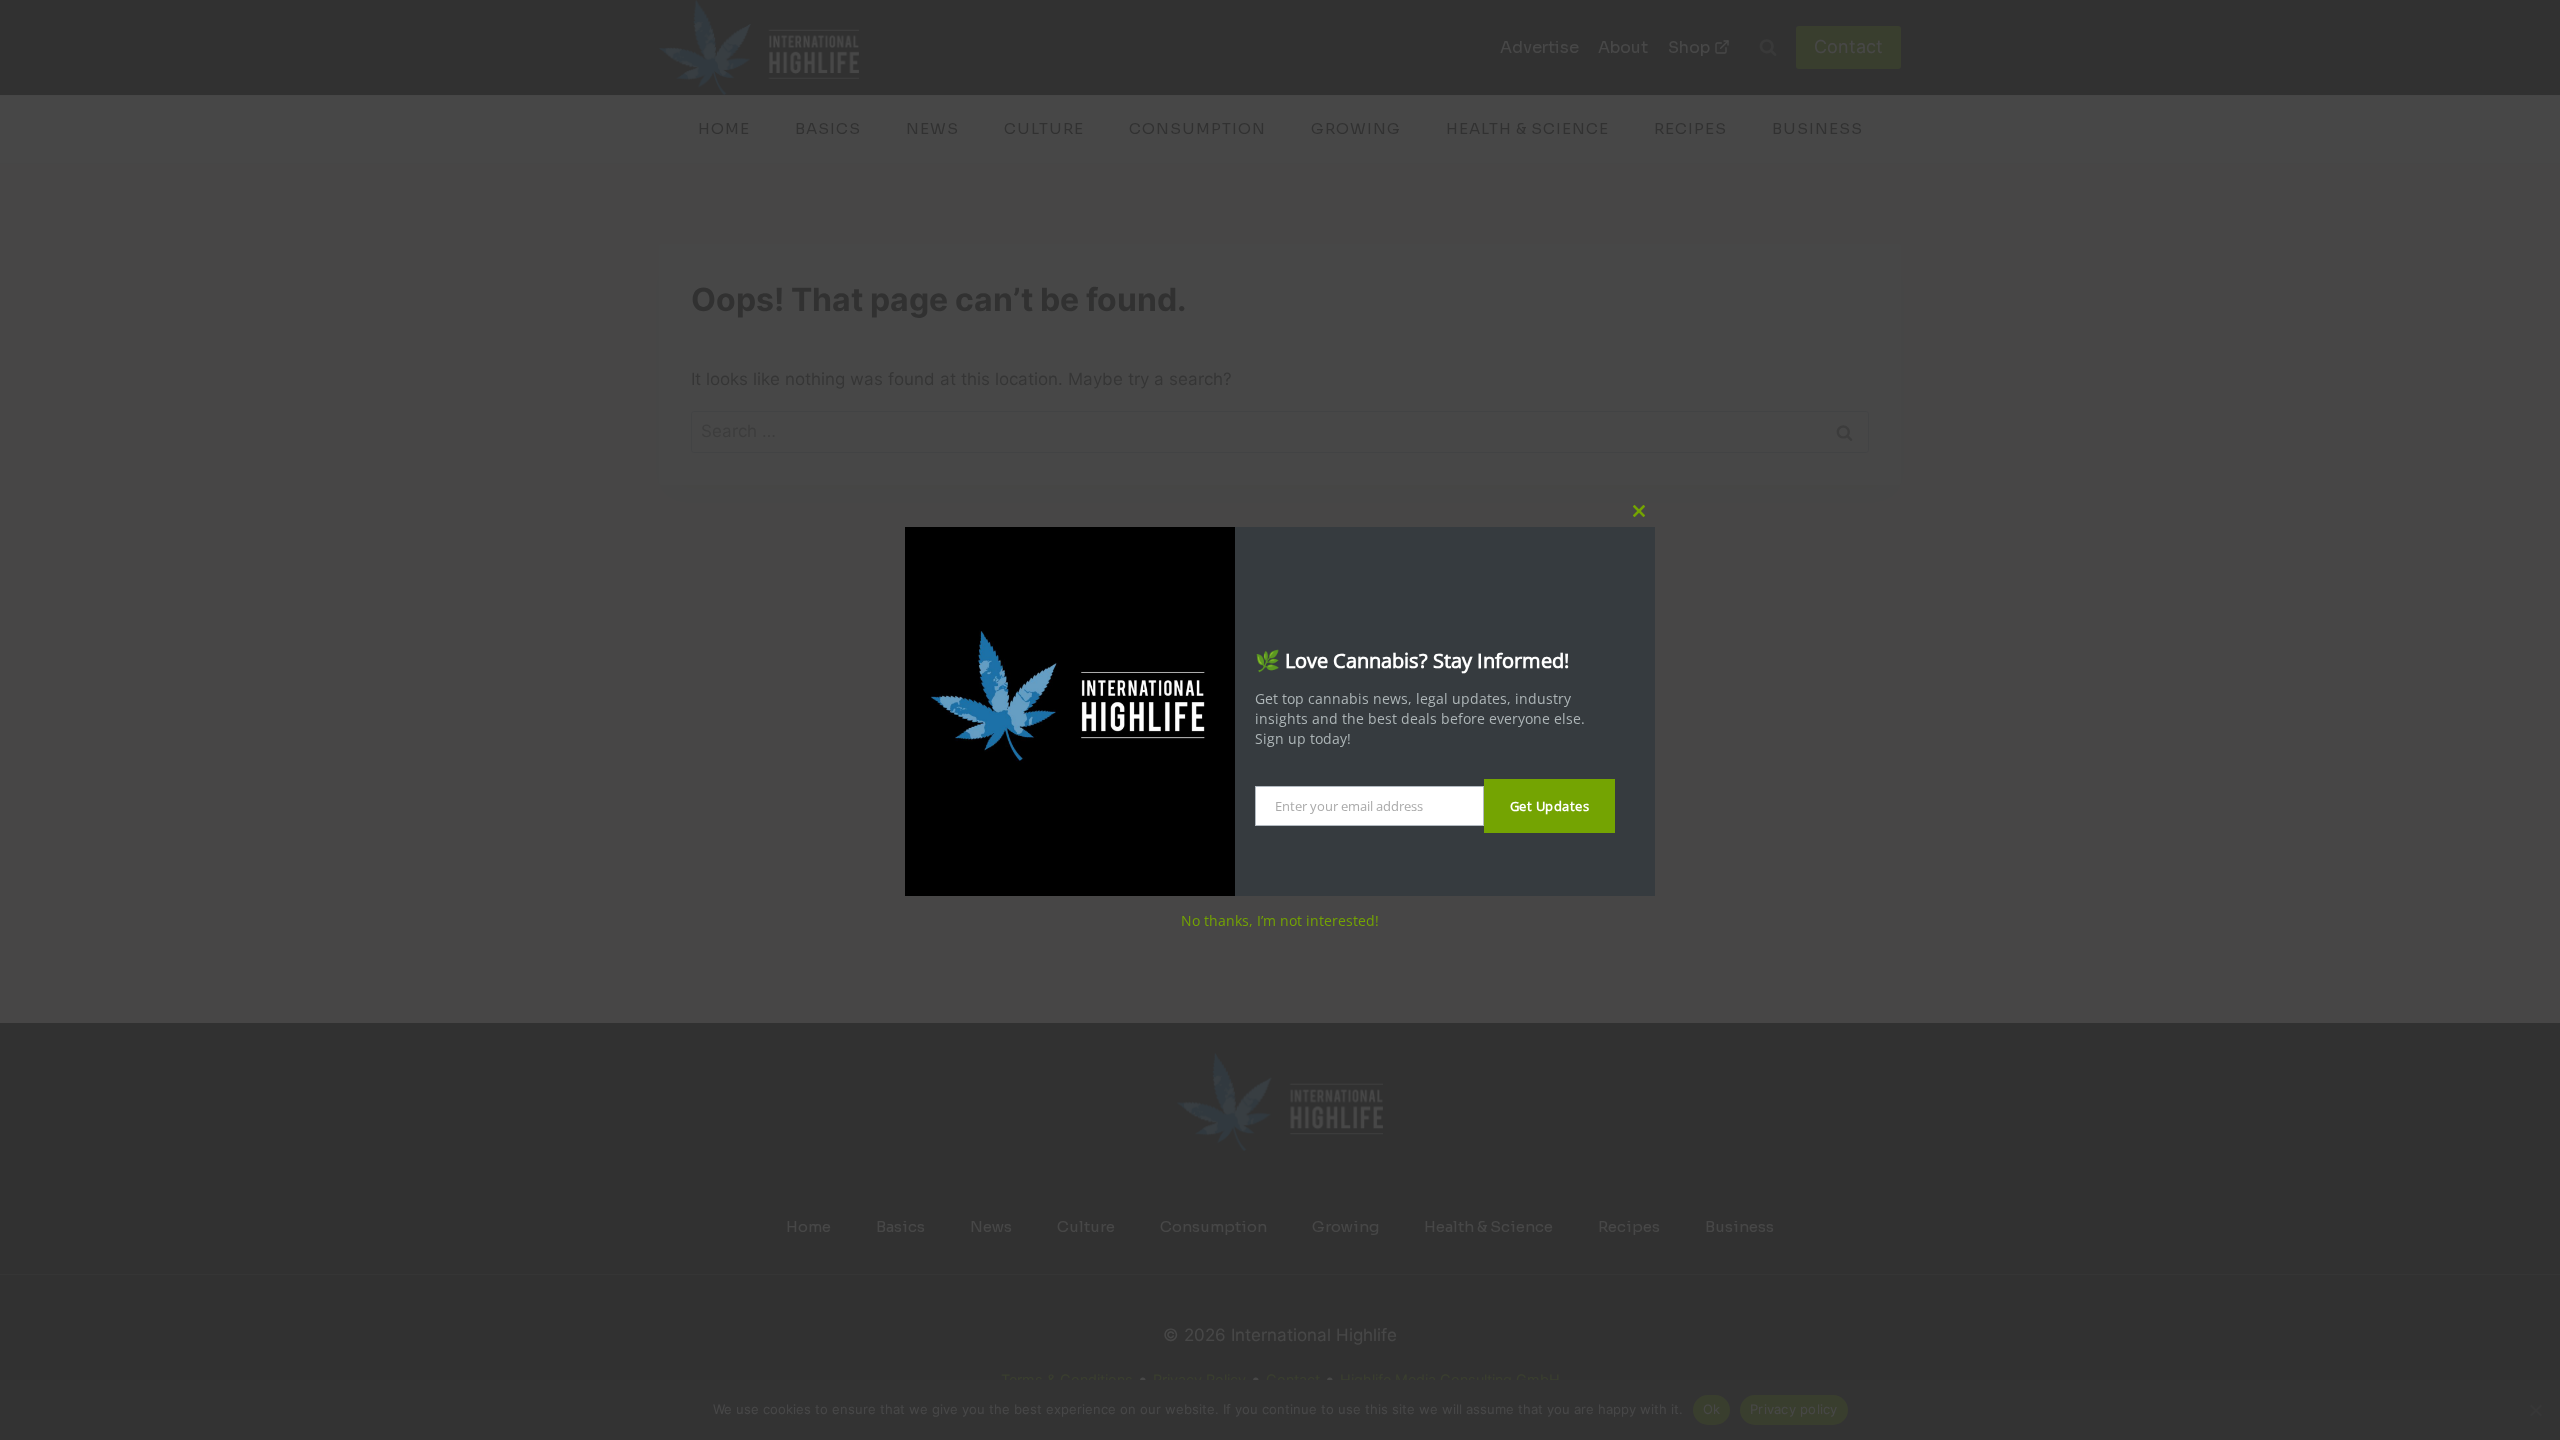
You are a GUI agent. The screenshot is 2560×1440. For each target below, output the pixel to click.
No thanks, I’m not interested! (1280, 920)
